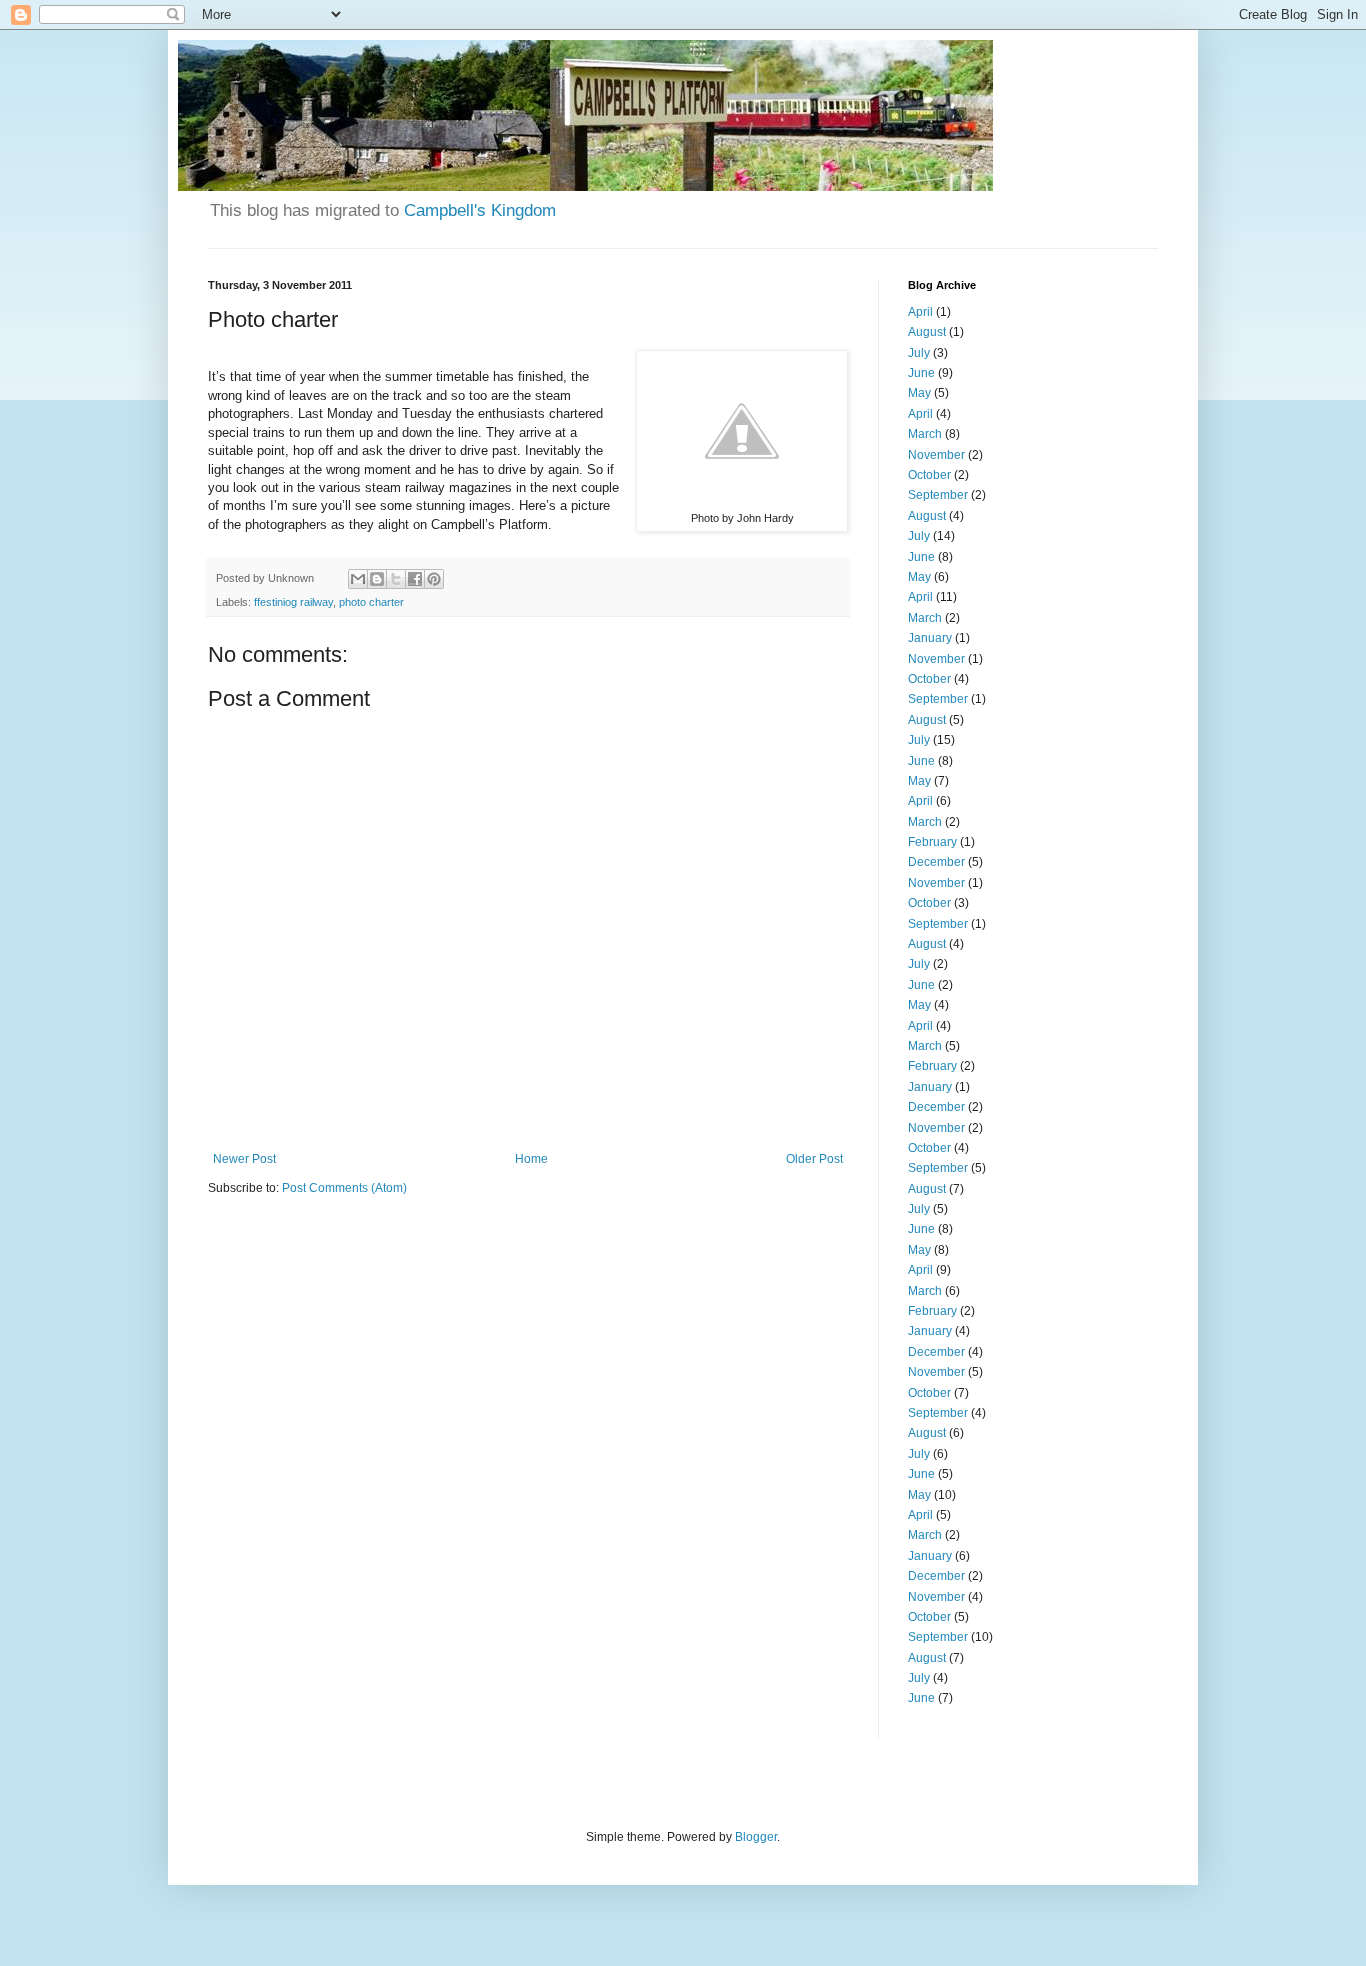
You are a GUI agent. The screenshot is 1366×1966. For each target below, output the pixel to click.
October (929, 475)
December (936, 862)
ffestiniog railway (293, 602)
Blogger (756, 1837)
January (930, 638)
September (938, 495)
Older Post (814, 1159)
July (919, 353)
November (936, 455)
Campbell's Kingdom (480, 210)
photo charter (371, 602)
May (919, 393)
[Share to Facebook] (415, 579)
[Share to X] (396, 579)
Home (531, 1159)
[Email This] (358, 579)
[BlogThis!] (377, 579)
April (920, 312)
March (925, 434)
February (932, 842)
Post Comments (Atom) (344, 1188)
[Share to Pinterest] (434, 579)
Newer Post (244, 1159)
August (927, 332)
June (921, 373)
